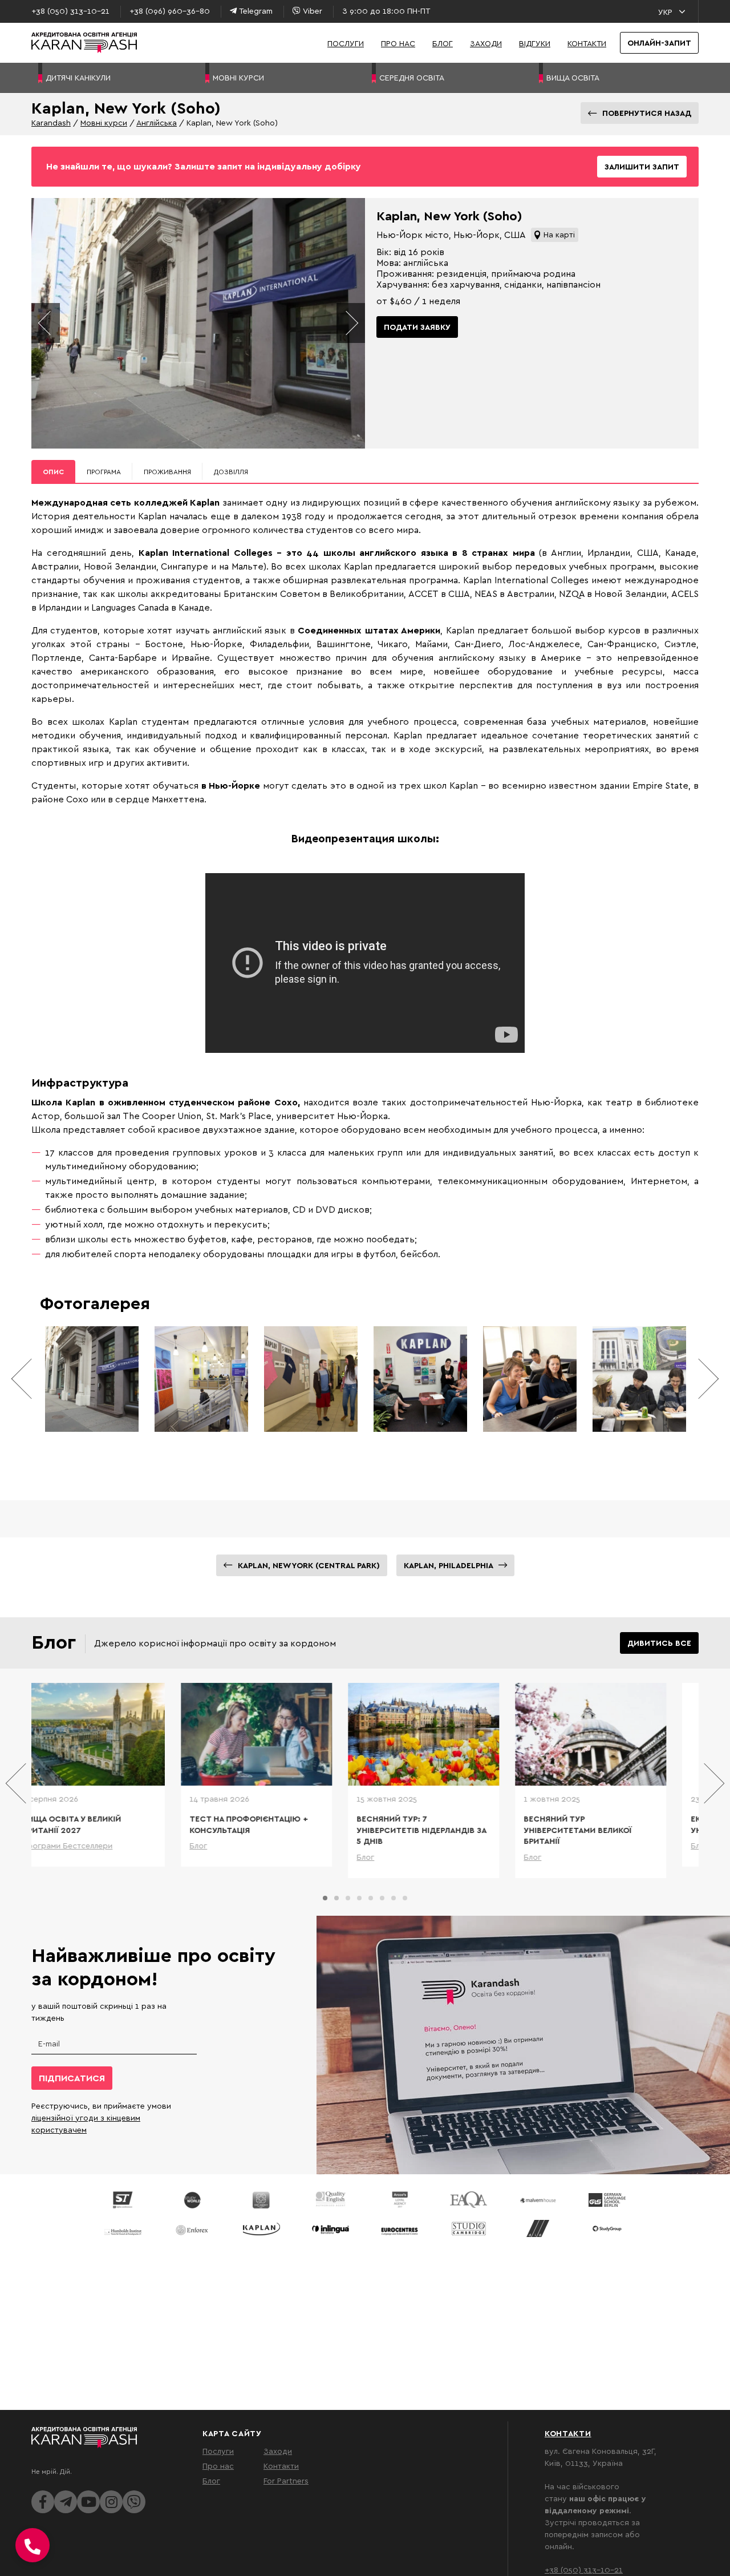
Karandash (51, 122)
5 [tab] (371, 1898)
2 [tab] (336, 1898)
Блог (443, 43)
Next (351, 323)
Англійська (157, 122)
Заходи (486, 43)
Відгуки (535, 43)
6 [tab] (382, 1898)
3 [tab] (348, 1898)
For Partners (286, 2480)
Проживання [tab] (167, 472)
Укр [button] (665, 12)
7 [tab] (394, 1898)
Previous (46, 323)
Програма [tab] (104, 472)
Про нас (398, 43)
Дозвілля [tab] (231, 472)
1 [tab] (325, 1898)
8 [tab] (405, 1898)
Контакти (587, 43)
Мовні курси (104, 122)
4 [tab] (359, 1898)
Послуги (346, 43)
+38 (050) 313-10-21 (584, 2569)
